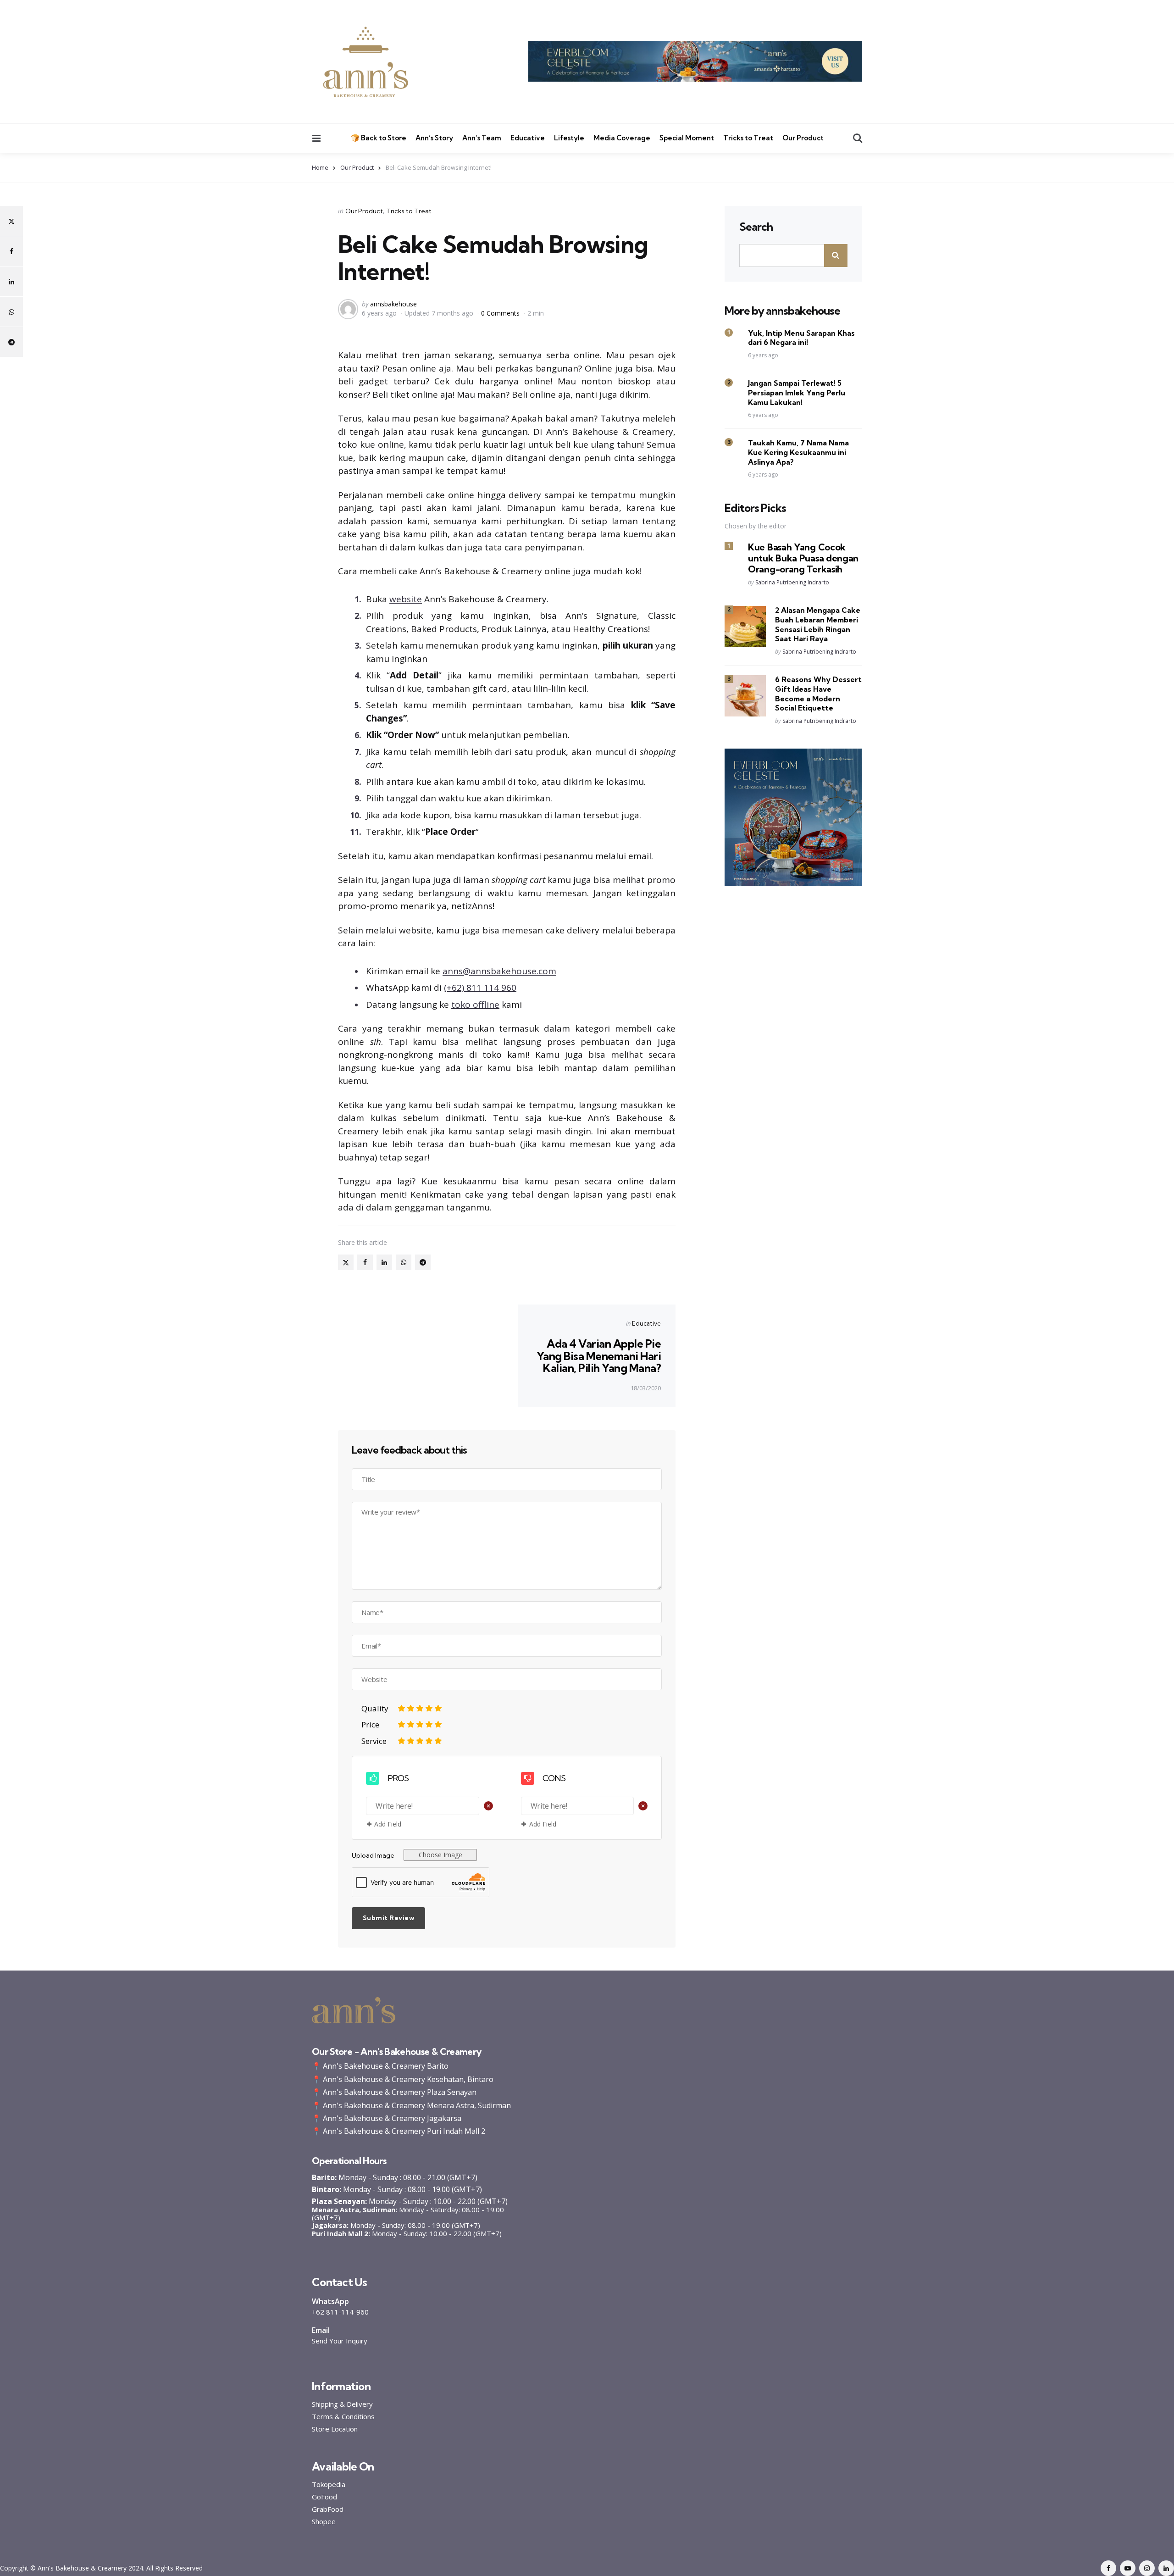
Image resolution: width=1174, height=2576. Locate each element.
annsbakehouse (393, 304)
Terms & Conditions (343, 2417)
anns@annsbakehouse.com (499, 971)
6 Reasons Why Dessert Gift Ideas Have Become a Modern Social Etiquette (818, 694)
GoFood (324, 2497)
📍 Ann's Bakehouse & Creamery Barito (380, 2066)
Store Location (335, 2429)
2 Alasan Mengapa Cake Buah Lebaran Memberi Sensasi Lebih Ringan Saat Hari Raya (818, 625)
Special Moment (687, 138)
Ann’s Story (434, 138)
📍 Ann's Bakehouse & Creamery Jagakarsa (387, 2118)
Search (756, 227)
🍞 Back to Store (379, 138)
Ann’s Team (482, 138)
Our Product (803, 138)
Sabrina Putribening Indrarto (792, 583)
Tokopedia (329, 2484)
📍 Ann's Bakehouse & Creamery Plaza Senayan (394, 2092)
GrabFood (328, 2509)
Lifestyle (569, 138)
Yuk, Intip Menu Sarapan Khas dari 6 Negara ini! (801, 338)
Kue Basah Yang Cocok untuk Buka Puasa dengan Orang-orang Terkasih (803, 558)
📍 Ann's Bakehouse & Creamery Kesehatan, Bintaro (403, 2079)
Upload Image (373, 1855)
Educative (528, 138)
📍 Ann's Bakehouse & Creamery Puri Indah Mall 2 (399, 2131)
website (406, 599)
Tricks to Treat (748, 138)
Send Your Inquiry (340, 2341)
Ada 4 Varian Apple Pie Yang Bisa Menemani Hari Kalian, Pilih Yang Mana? (599, 1356)
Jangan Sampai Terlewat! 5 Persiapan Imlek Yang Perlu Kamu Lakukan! (797, 393)
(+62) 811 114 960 (480, 988)
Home (320, 167)
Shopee (324, 2522)
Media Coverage (622, 138)
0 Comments (501, 313)
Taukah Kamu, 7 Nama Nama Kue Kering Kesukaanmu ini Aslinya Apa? (798, 453)
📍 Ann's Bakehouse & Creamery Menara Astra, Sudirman (411, 2105)
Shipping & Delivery (342, 2404)
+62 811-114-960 (340, 2312)
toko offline (475, 1005)
